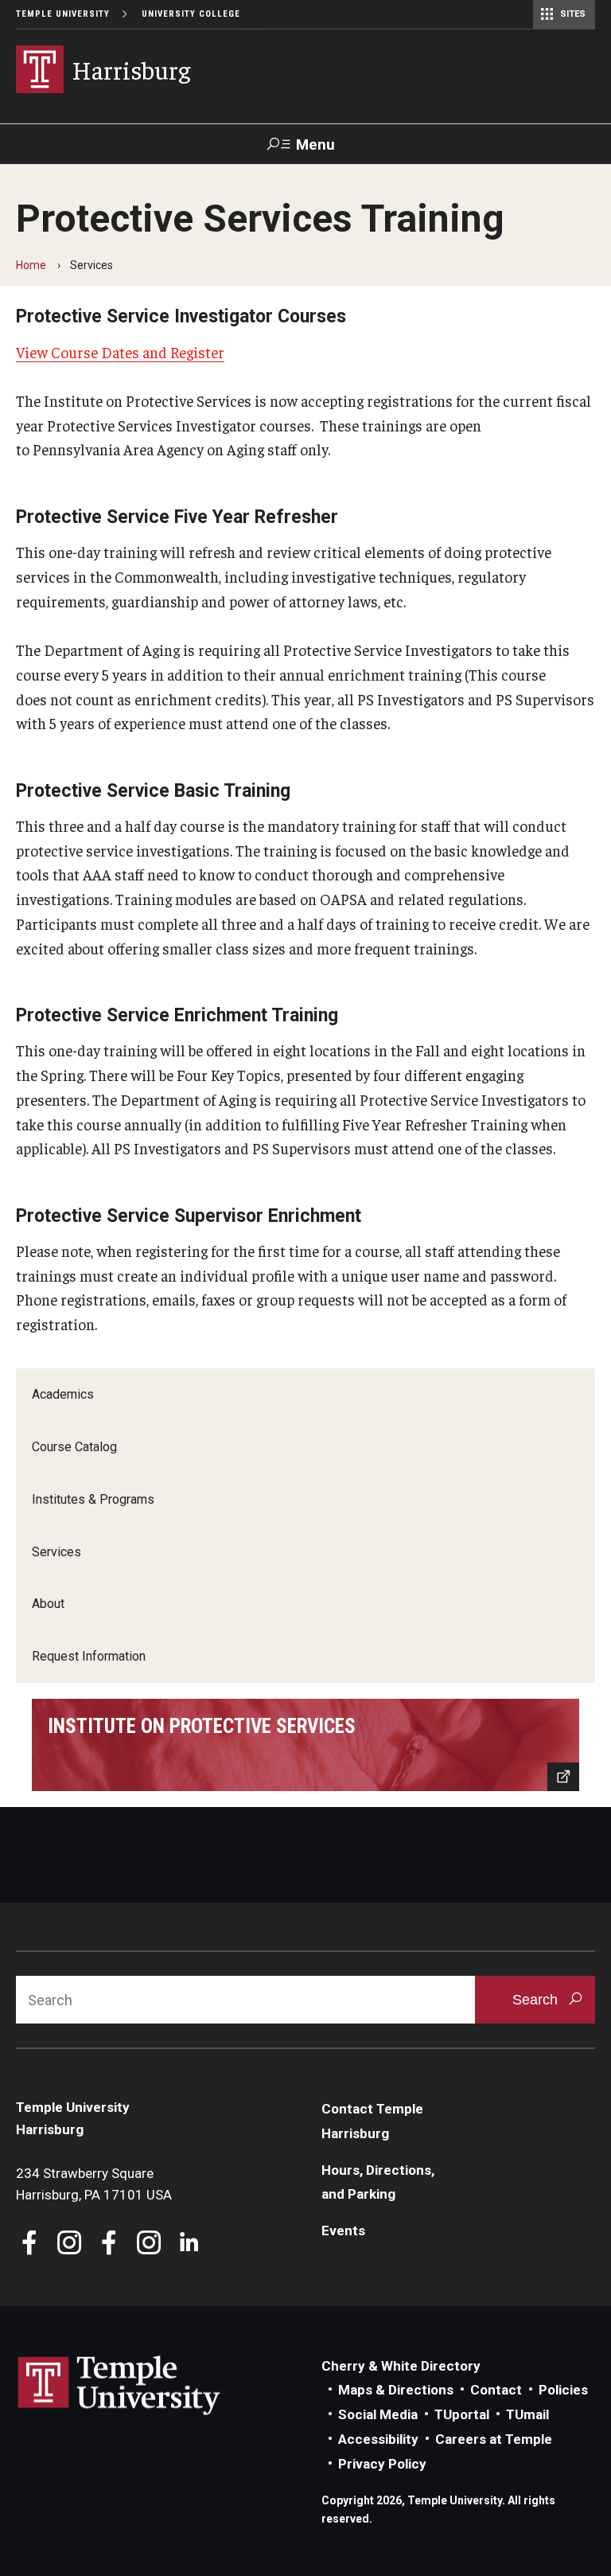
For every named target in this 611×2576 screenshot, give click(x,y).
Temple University (63, 14)
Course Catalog (74, 1447)
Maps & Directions (396, 2390)
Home (31, 265)
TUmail (527, 2414)
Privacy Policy (382, 2464)
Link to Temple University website (119, 2386)
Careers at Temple (494, 2439)
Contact (496, 2390)
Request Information (89, 1656)
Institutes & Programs (93, 1499)
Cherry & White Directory (401, 2366)
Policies (563, 2390)
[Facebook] (30, 2244)
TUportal (462, 2414)
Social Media (378, 2414)
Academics (63, 1394)
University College (191, 14)
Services (56, 1552)
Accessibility (378, 2439)
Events (343, 2231)
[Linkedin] (189, 2244)
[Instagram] (70, 2244)
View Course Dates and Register (120, 352)
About (48, 1604)
